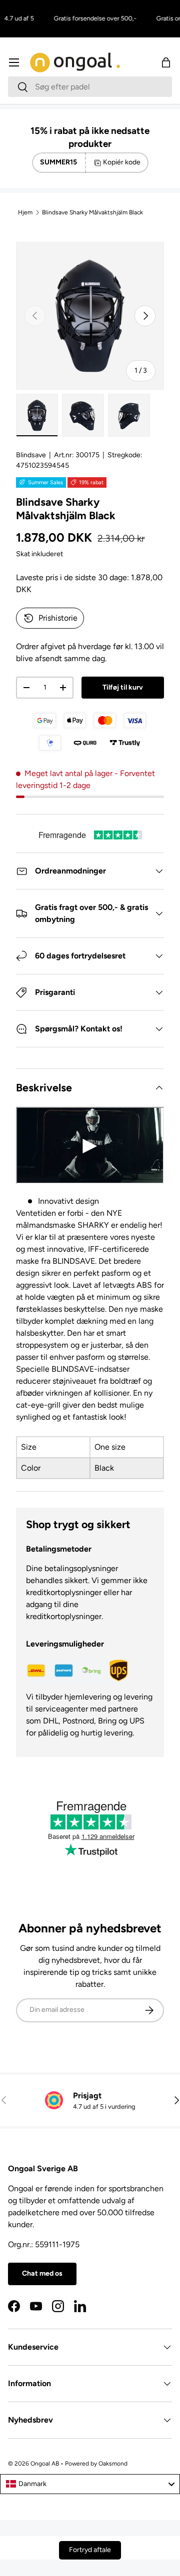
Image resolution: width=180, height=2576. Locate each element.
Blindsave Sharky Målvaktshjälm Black (92, 212)
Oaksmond (113, 2464)
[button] (166, 62)
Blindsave (31, 455)
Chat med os (42, 2273)
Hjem (25, 212)
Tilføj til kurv (123, 687)
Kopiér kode (122, 162)
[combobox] (90, 87)
